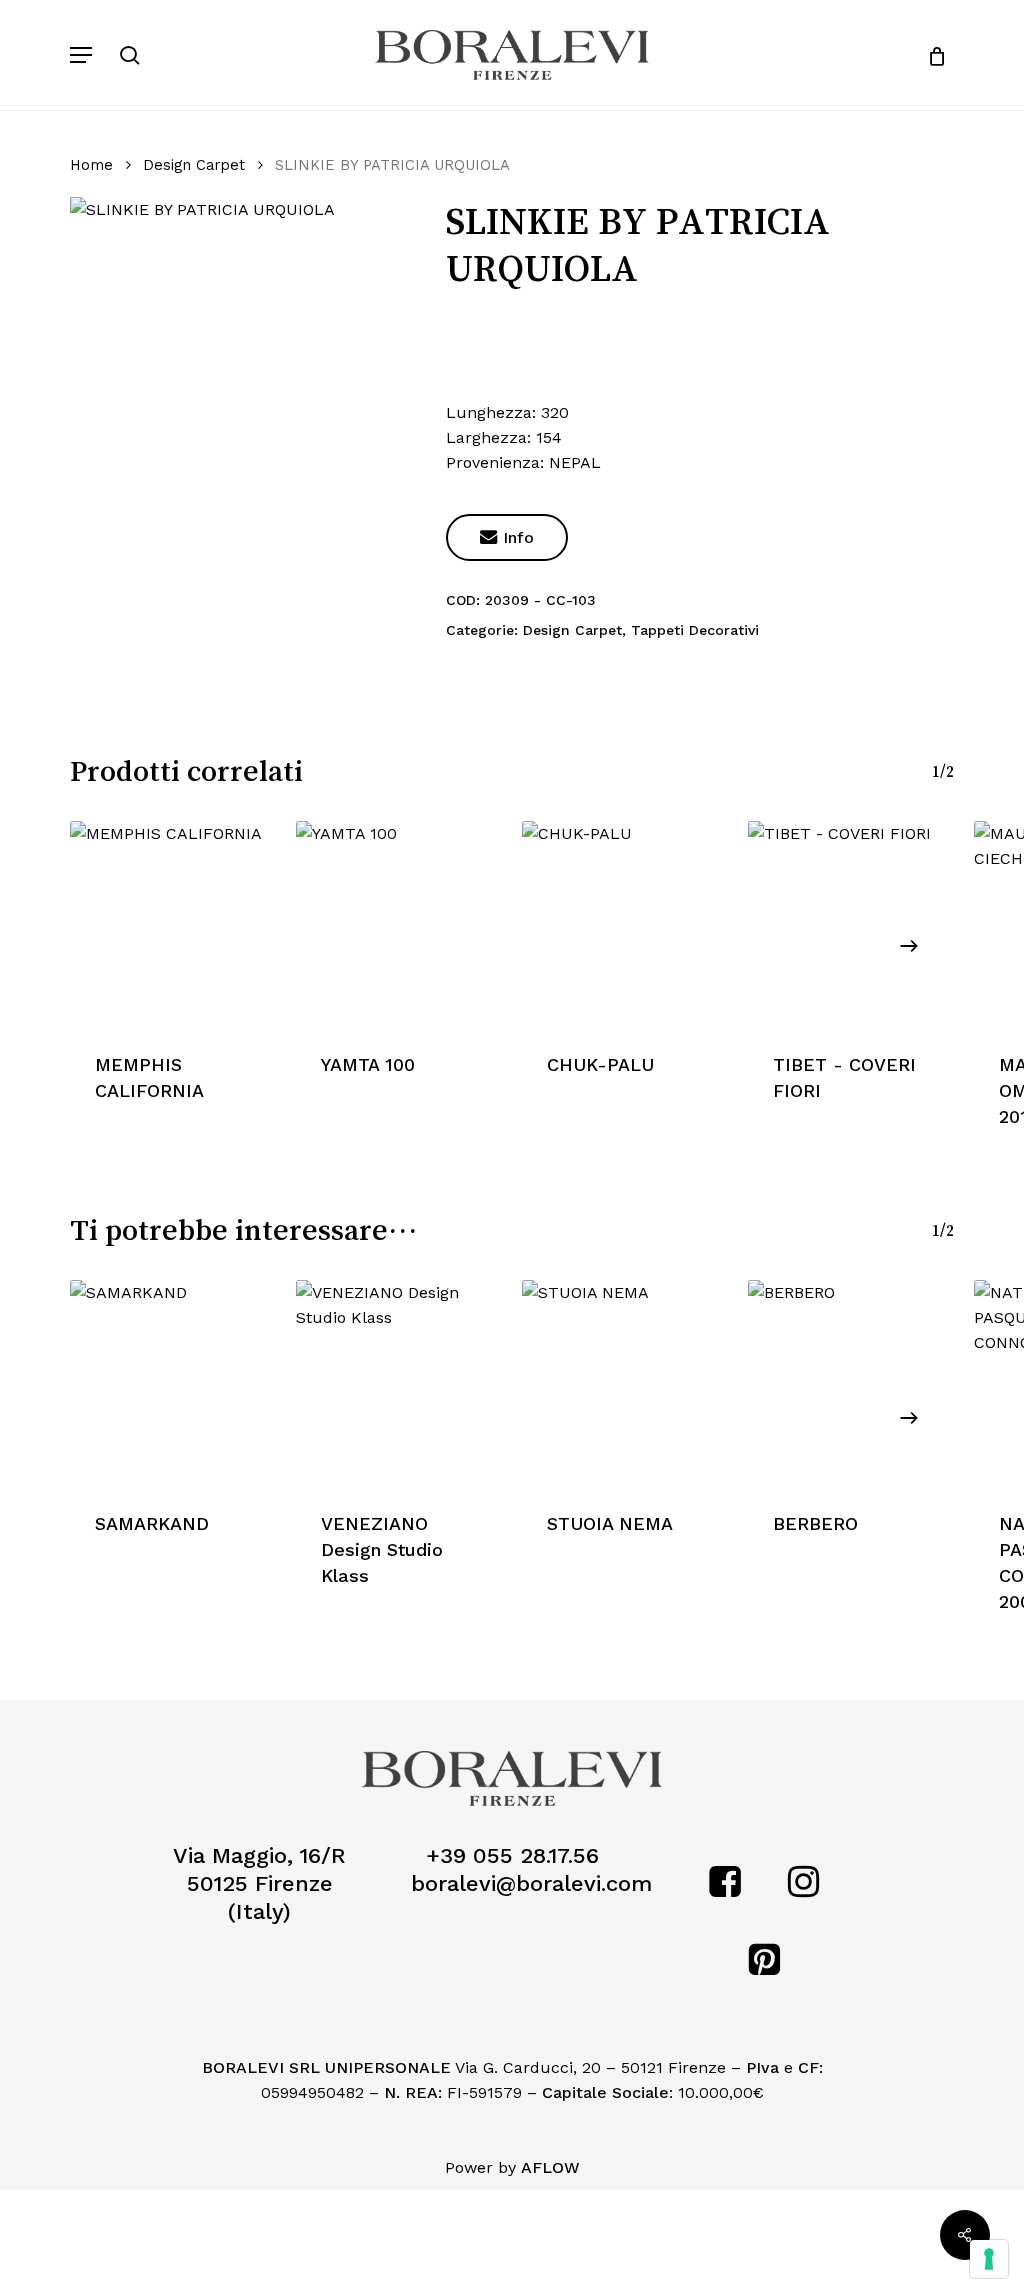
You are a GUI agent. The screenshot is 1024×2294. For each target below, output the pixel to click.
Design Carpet (194, 165)
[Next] (909, 946)
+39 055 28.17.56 (512, 1855)
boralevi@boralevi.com (531, 1883)
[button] (81, 55)
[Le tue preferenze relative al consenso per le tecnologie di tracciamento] (989, 2259)
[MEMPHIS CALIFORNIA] (173, 924)
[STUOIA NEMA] (625, 1383)
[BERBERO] (851, 1383)
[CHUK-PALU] (625, 924)
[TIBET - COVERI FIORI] (851, 924)
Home (91, 165)
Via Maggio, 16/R (259, 1855)
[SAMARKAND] (173, 1383)
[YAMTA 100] (399, 924)
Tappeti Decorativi (695, 630)
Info (507, 537)
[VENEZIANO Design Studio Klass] (399, 1383)
